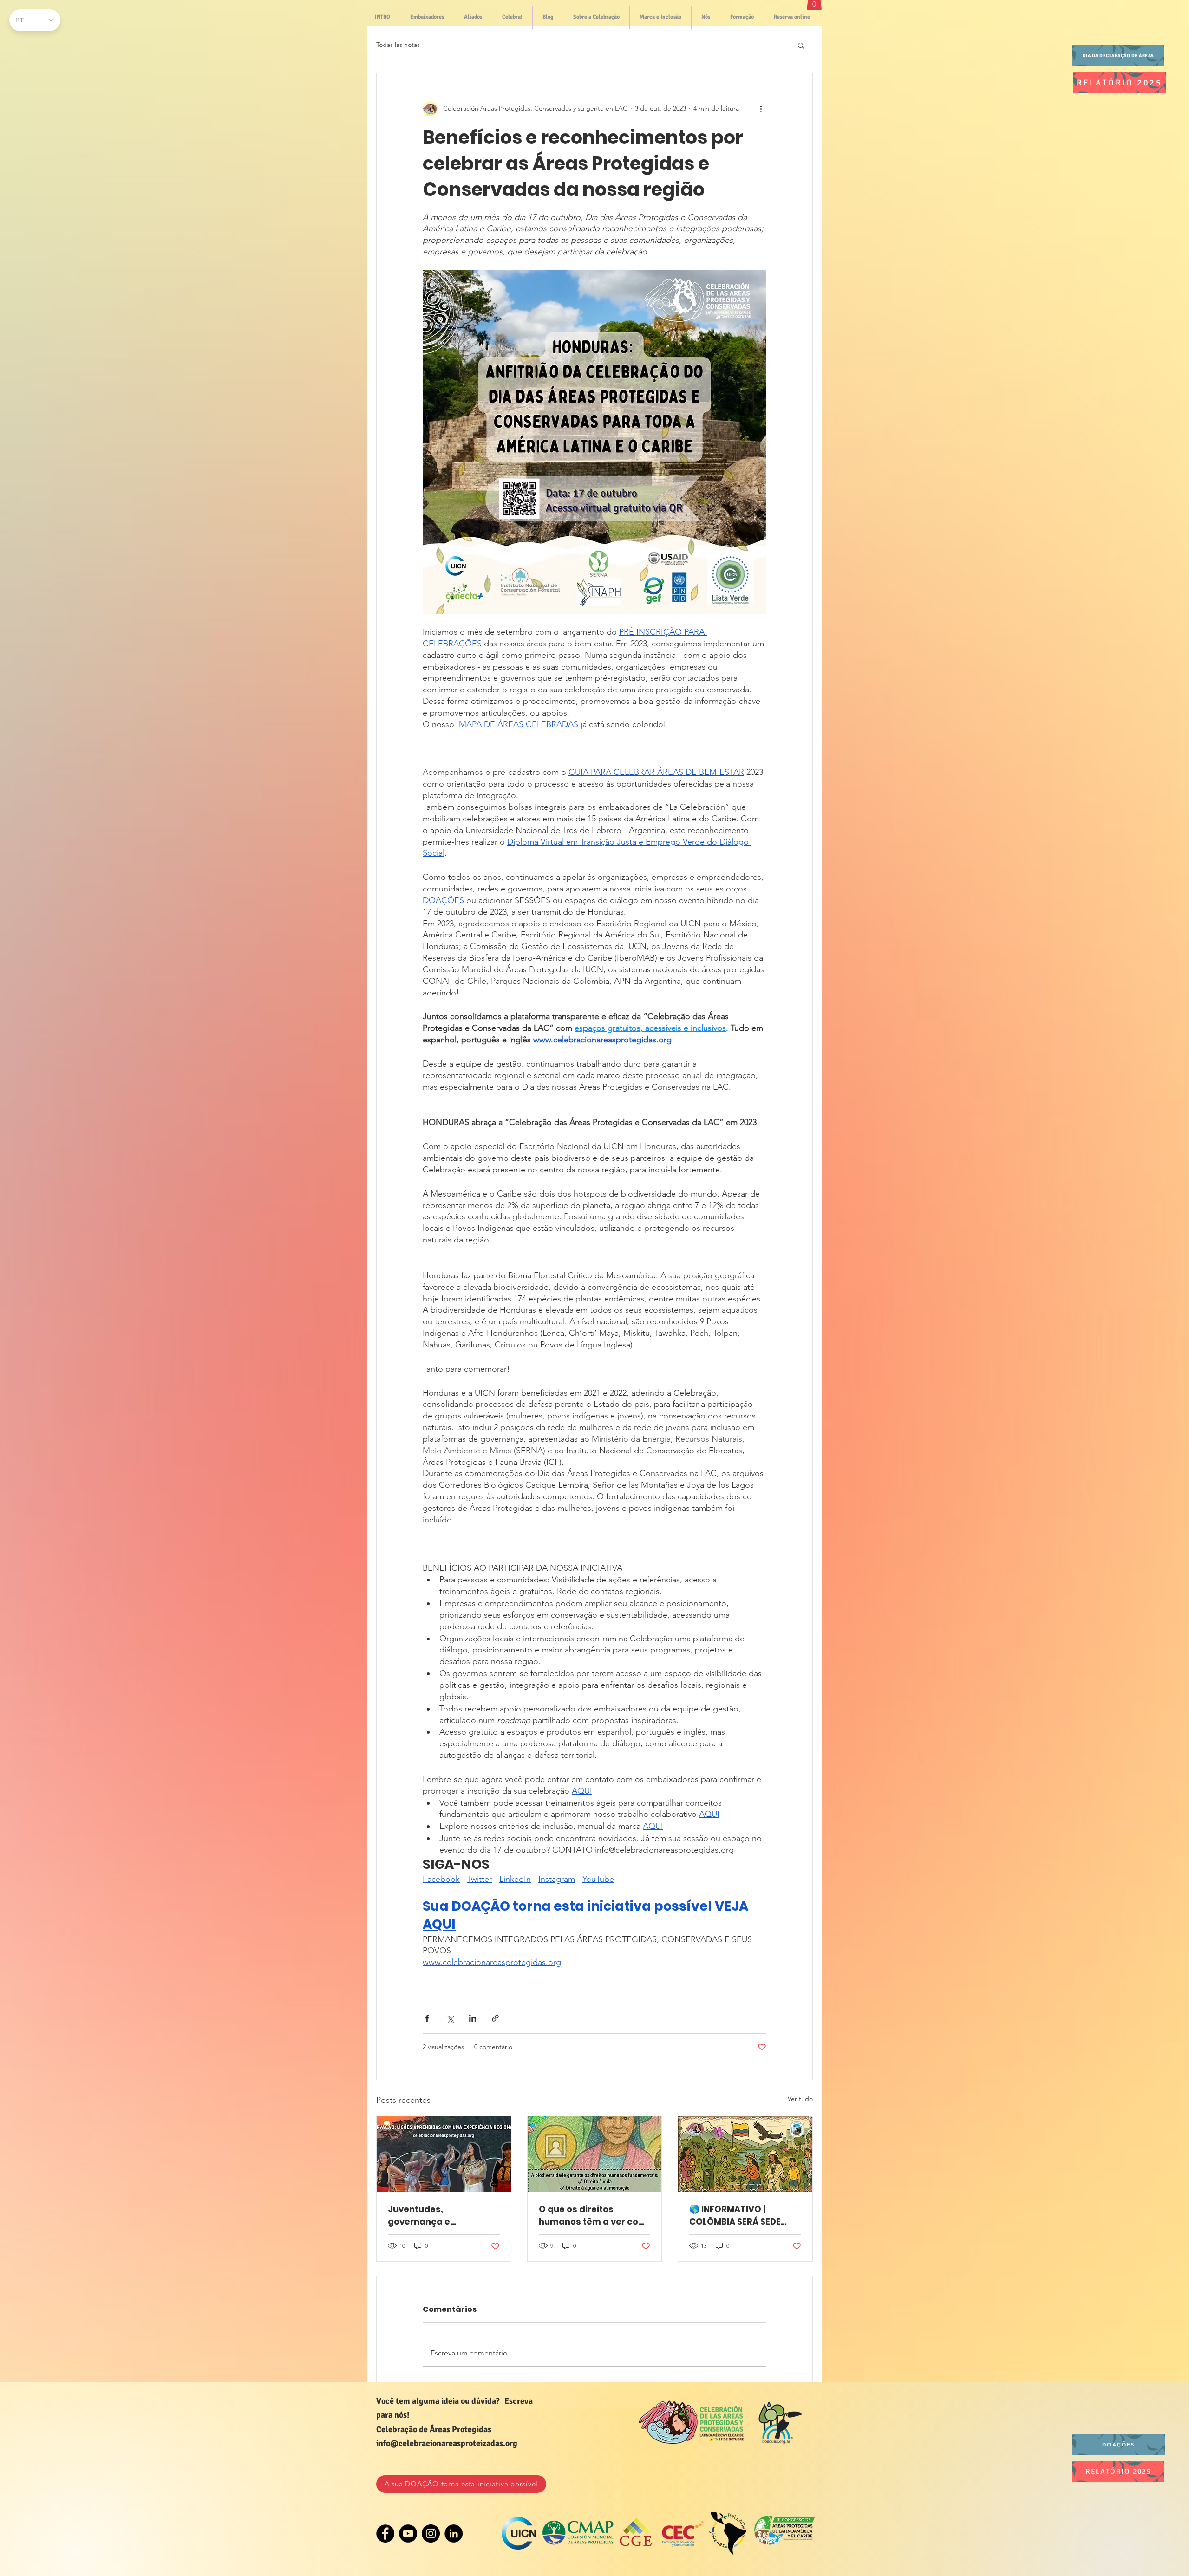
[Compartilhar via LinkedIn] (473, 2018)
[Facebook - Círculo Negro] (385, 2534)
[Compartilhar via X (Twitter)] (450, 2018)
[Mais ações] (761, 109)
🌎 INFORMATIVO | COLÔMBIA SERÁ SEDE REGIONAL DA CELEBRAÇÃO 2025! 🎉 (737, 2215)
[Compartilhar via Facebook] (427, 2018)
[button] (801, 45)
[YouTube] (408, 2534)
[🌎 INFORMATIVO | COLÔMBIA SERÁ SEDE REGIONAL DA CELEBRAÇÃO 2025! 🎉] (745, 2154)
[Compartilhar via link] (495, 2018)
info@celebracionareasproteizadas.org (447, 2443)
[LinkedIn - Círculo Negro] (454, 2534)
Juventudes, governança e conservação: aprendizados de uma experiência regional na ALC (441, 2215)
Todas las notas (398, 45)
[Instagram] (431, 2534)
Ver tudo (800, 2099)
